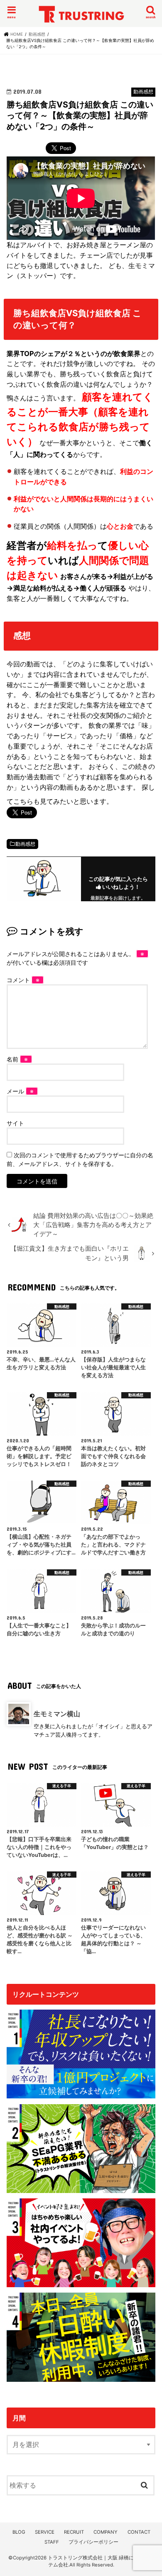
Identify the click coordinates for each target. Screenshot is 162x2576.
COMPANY (106, 2532)
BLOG (19, 2532)
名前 (17, 1059)
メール (20, 1091)
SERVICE (45, 2532)
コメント (23, 980)
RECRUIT (74, 2532)
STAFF (52, 2542)
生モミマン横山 (57, 1714)
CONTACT (139, 2532)
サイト (15, 1123)
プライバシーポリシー (93, 2542)
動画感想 (25, 844)
